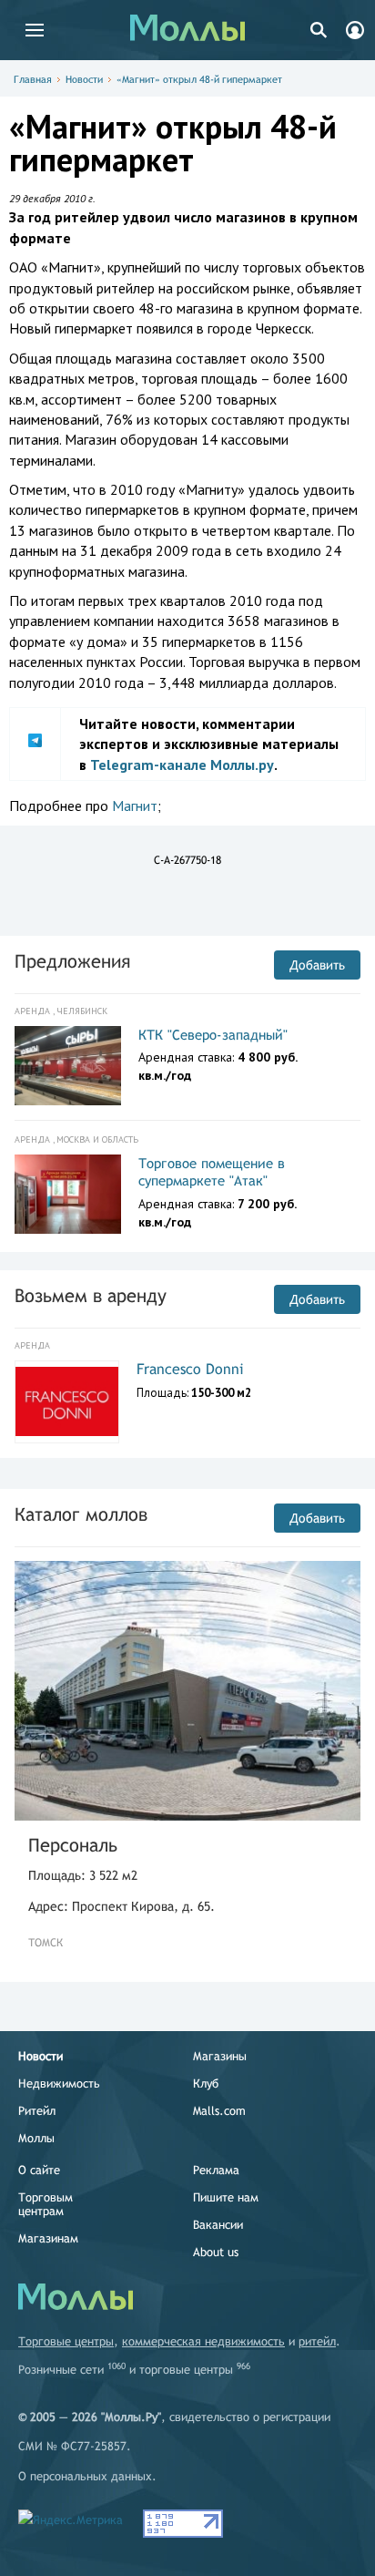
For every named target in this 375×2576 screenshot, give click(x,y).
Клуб (206, 2083)
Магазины (220, 2056)
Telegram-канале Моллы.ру (182, 765)
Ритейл (37, 2111)
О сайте (39, 2170)
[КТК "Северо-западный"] (68, 1066)
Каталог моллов (81, 1514)
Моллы (36, 2138)
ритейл (317, 2341)
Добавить (317, 965)
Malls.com (219, 2111)
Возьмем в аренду (91, 1295)
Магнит (135, 806)
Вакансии (218, 2225)
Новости (84, 79)
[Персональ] (187, 1691)
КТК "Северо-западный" (213, 1035)
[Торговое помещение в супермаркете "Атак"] (68, 1195)
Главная (33, 79)
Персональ (73, 1845)
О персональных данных (85, 2476)
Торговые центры (66, 2341)
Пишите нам (226, 2197)
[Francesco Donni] (67, 1401)
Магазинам (48, 2238)
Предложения (72, 961)
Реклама (216, 2170)
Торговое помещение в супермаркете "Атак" (212, 1172)
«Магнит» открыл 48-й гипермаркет (199, 79)
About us (216, 2252)
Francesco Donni (190, 1369)
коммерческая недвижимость (203, 2341)
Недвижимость (59, 2083)
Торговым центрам (46, 2204)
